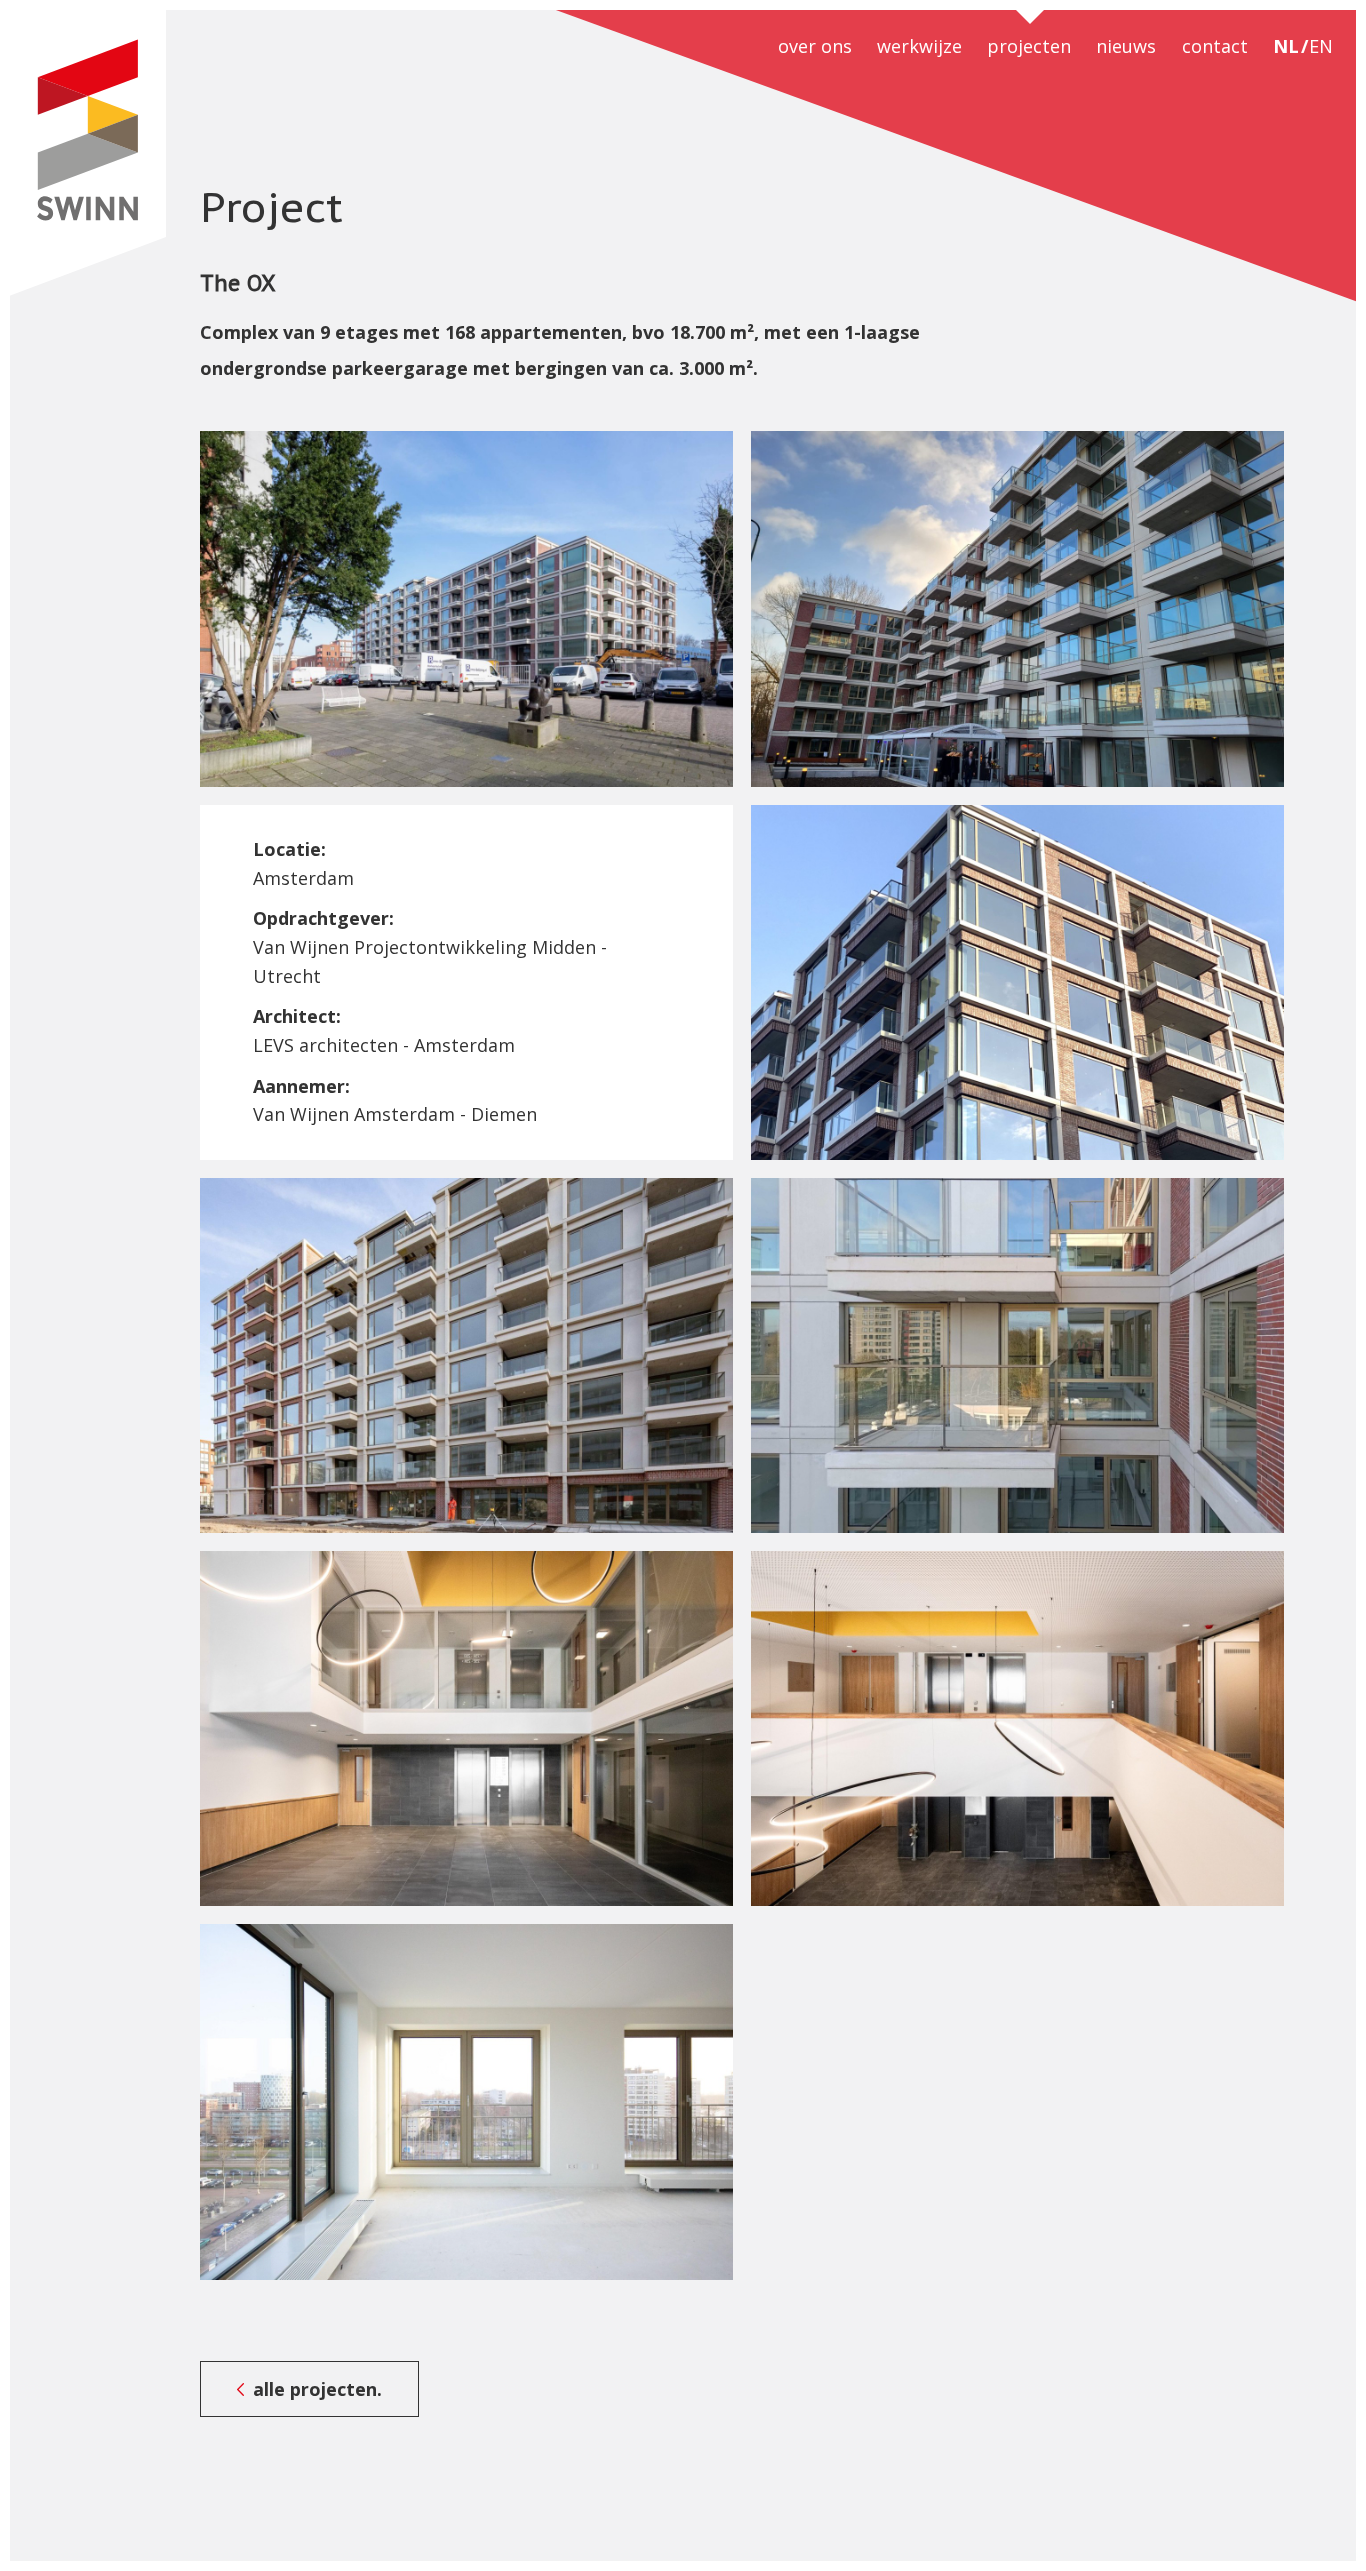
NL (1286, 46)
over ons (815, 46)
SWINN (87, 153)
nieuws (1126, 46)
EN (1321, 46)
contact (1215, 46)
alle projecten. (317, 2389)
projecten (1029, 46)
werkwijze (919, 46)
